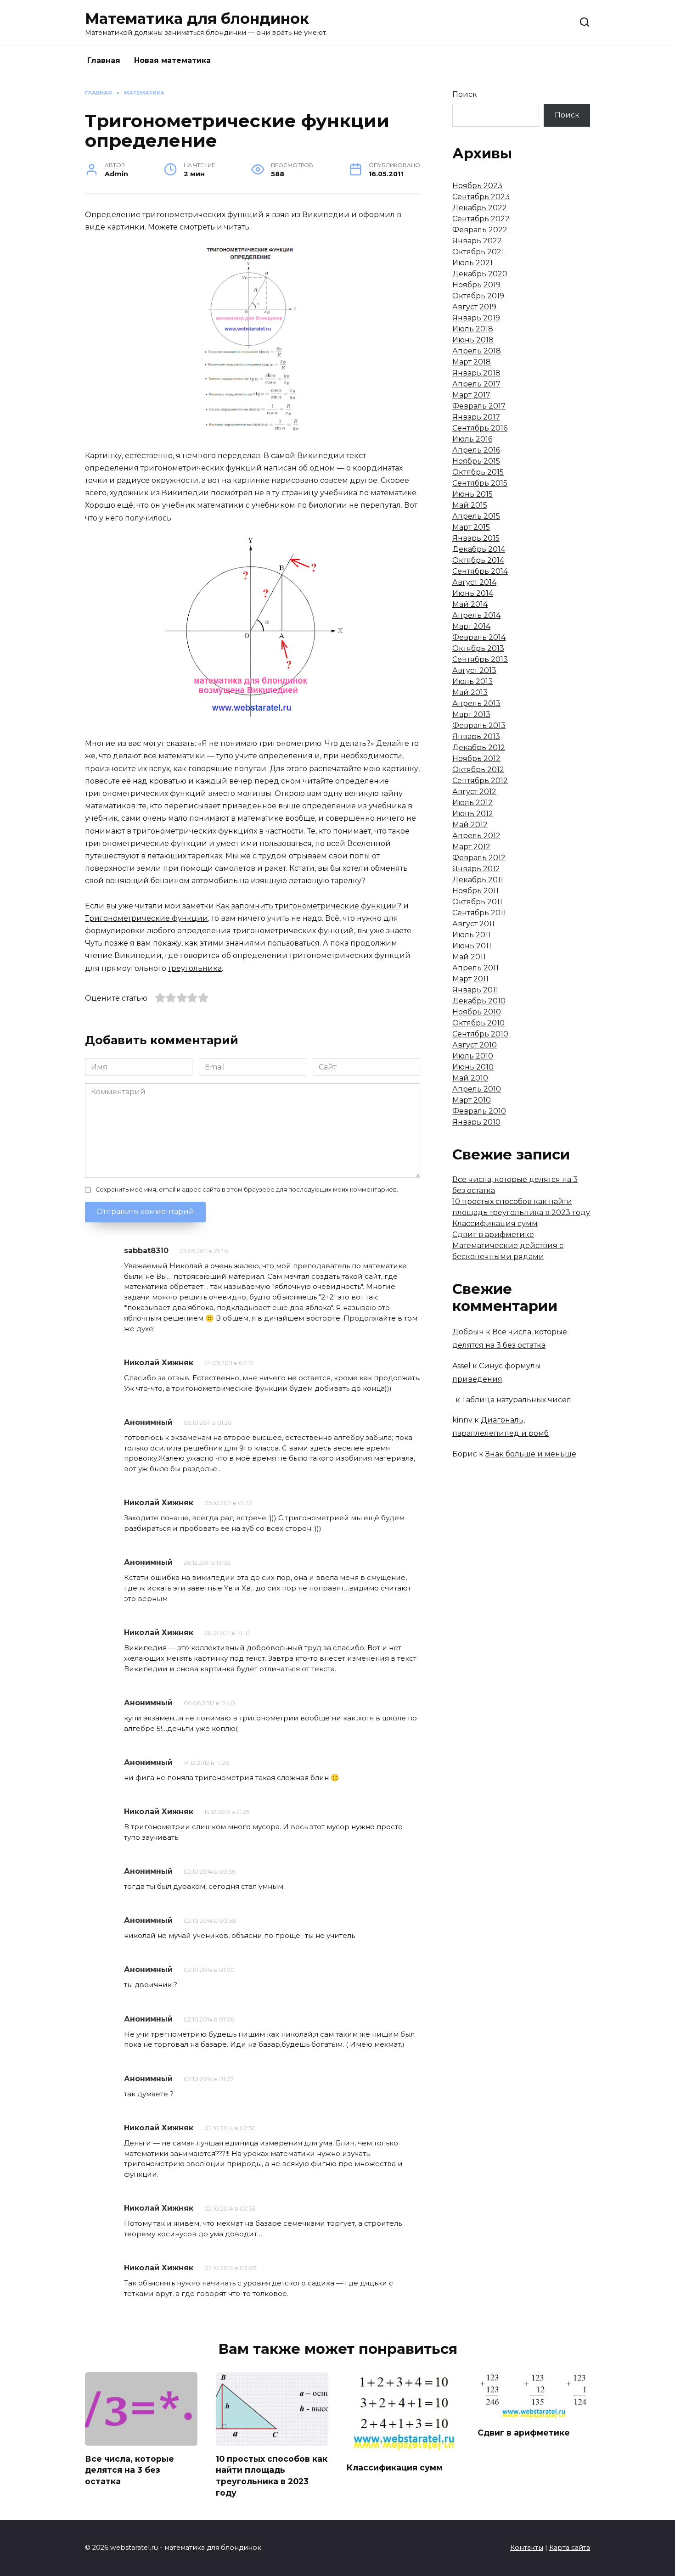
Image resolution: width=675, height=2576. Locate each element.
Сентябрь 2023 (481, 197)
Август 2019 (474, 307)
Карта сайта (570, 2548)
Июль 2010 (473, 1056)
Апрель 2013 (476, 703)
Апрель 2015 (476, 516)
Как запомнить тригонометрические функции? (309, 906)
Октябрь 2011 (477, 902)
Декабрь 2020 (480, 274)
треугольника (195, 968)
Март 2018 (472, 362)
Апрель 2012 (476, 836)
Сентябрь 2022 (481, 219)
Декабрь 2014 (479, 549)
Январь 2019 (476, 318)
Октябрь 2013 (478, 648)
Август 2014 (474, 582)
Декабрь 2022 (480, 208)
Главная (104, 60)
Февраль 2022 (480, 230)
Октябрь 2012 (478, 770)
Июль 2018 (473, 329)
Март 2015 (471, 527)
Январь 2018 (476, 373)
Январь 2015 (476, 538)
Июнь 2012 (473, 814)
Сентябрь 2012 (480, 781)
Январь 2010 (476, 1122)
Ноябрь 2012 (476, 759)
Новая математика (172, 60)
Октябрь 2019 (478, 296)
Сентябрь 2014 (480, 571)
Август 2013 (474, 670)
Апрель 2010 (477, 1089)
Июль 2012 (472, 803)
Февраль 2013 (479, 725)
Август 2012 (474, 792)
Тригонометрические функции (146, 918)
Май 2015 (470, 505)
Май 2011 (469, 957)
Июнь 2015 (472, 494)
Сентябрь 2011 (479, 913)
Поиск (465, 94)
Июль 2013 (472, 681)
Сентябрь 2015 (480, 483)
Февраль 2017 (479, 406)
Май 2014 (470, 604)
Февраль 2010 (479, 1111)
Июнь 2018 (473, 340)
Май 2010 (470, 1078)
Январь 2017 (476, 417)
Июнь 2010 (473, 1067)
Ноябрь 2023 (477, 186)
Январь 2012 (476, 869)
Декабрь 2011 (478, 880)
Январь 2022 (477, 241)
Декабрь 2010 (479, 1001)
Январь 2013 (476, 736)
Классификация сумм (495, 1224)
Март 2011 (470, 979)
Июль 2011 (472, 935)
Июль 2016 (472, 439)
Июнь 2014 (473, 593)
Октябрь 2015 (478, 472)
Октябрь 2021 (478, 252)
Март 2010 (472, 1100)
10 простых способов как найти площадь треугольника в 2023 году (272, 2475)
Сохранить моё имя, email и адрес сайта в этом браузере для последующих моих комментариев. (247, 1190)
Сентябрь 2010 (480, 1034)
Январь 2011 (475, 990)
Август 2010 (475, 1045)
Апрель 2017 (476, 384)
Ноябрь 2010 (477, 1012)
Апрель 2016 (476, 450)
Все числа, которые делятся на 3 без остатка (129, 2470)
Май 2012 (470, 825)
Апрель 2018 (477, 351)
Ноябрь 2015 (476, 461)
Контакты (527, 2548)
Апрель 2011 (475, 968)
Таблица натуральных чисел (517, 1400)
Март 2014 (471, 626)
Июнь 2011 (472, 946)
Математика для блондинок (197, 19)
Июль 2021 (472, 263)
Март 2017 (471, 395)
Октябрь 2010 (478, 1023)
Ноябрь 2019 (476, 285)
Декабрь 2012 (479, 748)
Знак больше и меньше (531, 1454)
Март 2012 (471, 847)
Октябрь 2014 (478, 560)
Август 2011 (473, 924)
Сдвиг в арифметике (493, 1235)
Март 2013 (471, 714)
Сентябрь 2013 (480, 659)
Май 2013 (470, 692)
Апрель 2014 (476, 615)
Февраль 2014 (479, 637)
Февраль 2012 (479, 858)
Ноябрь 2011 (475, 891)
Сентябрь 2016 (480, 428)
